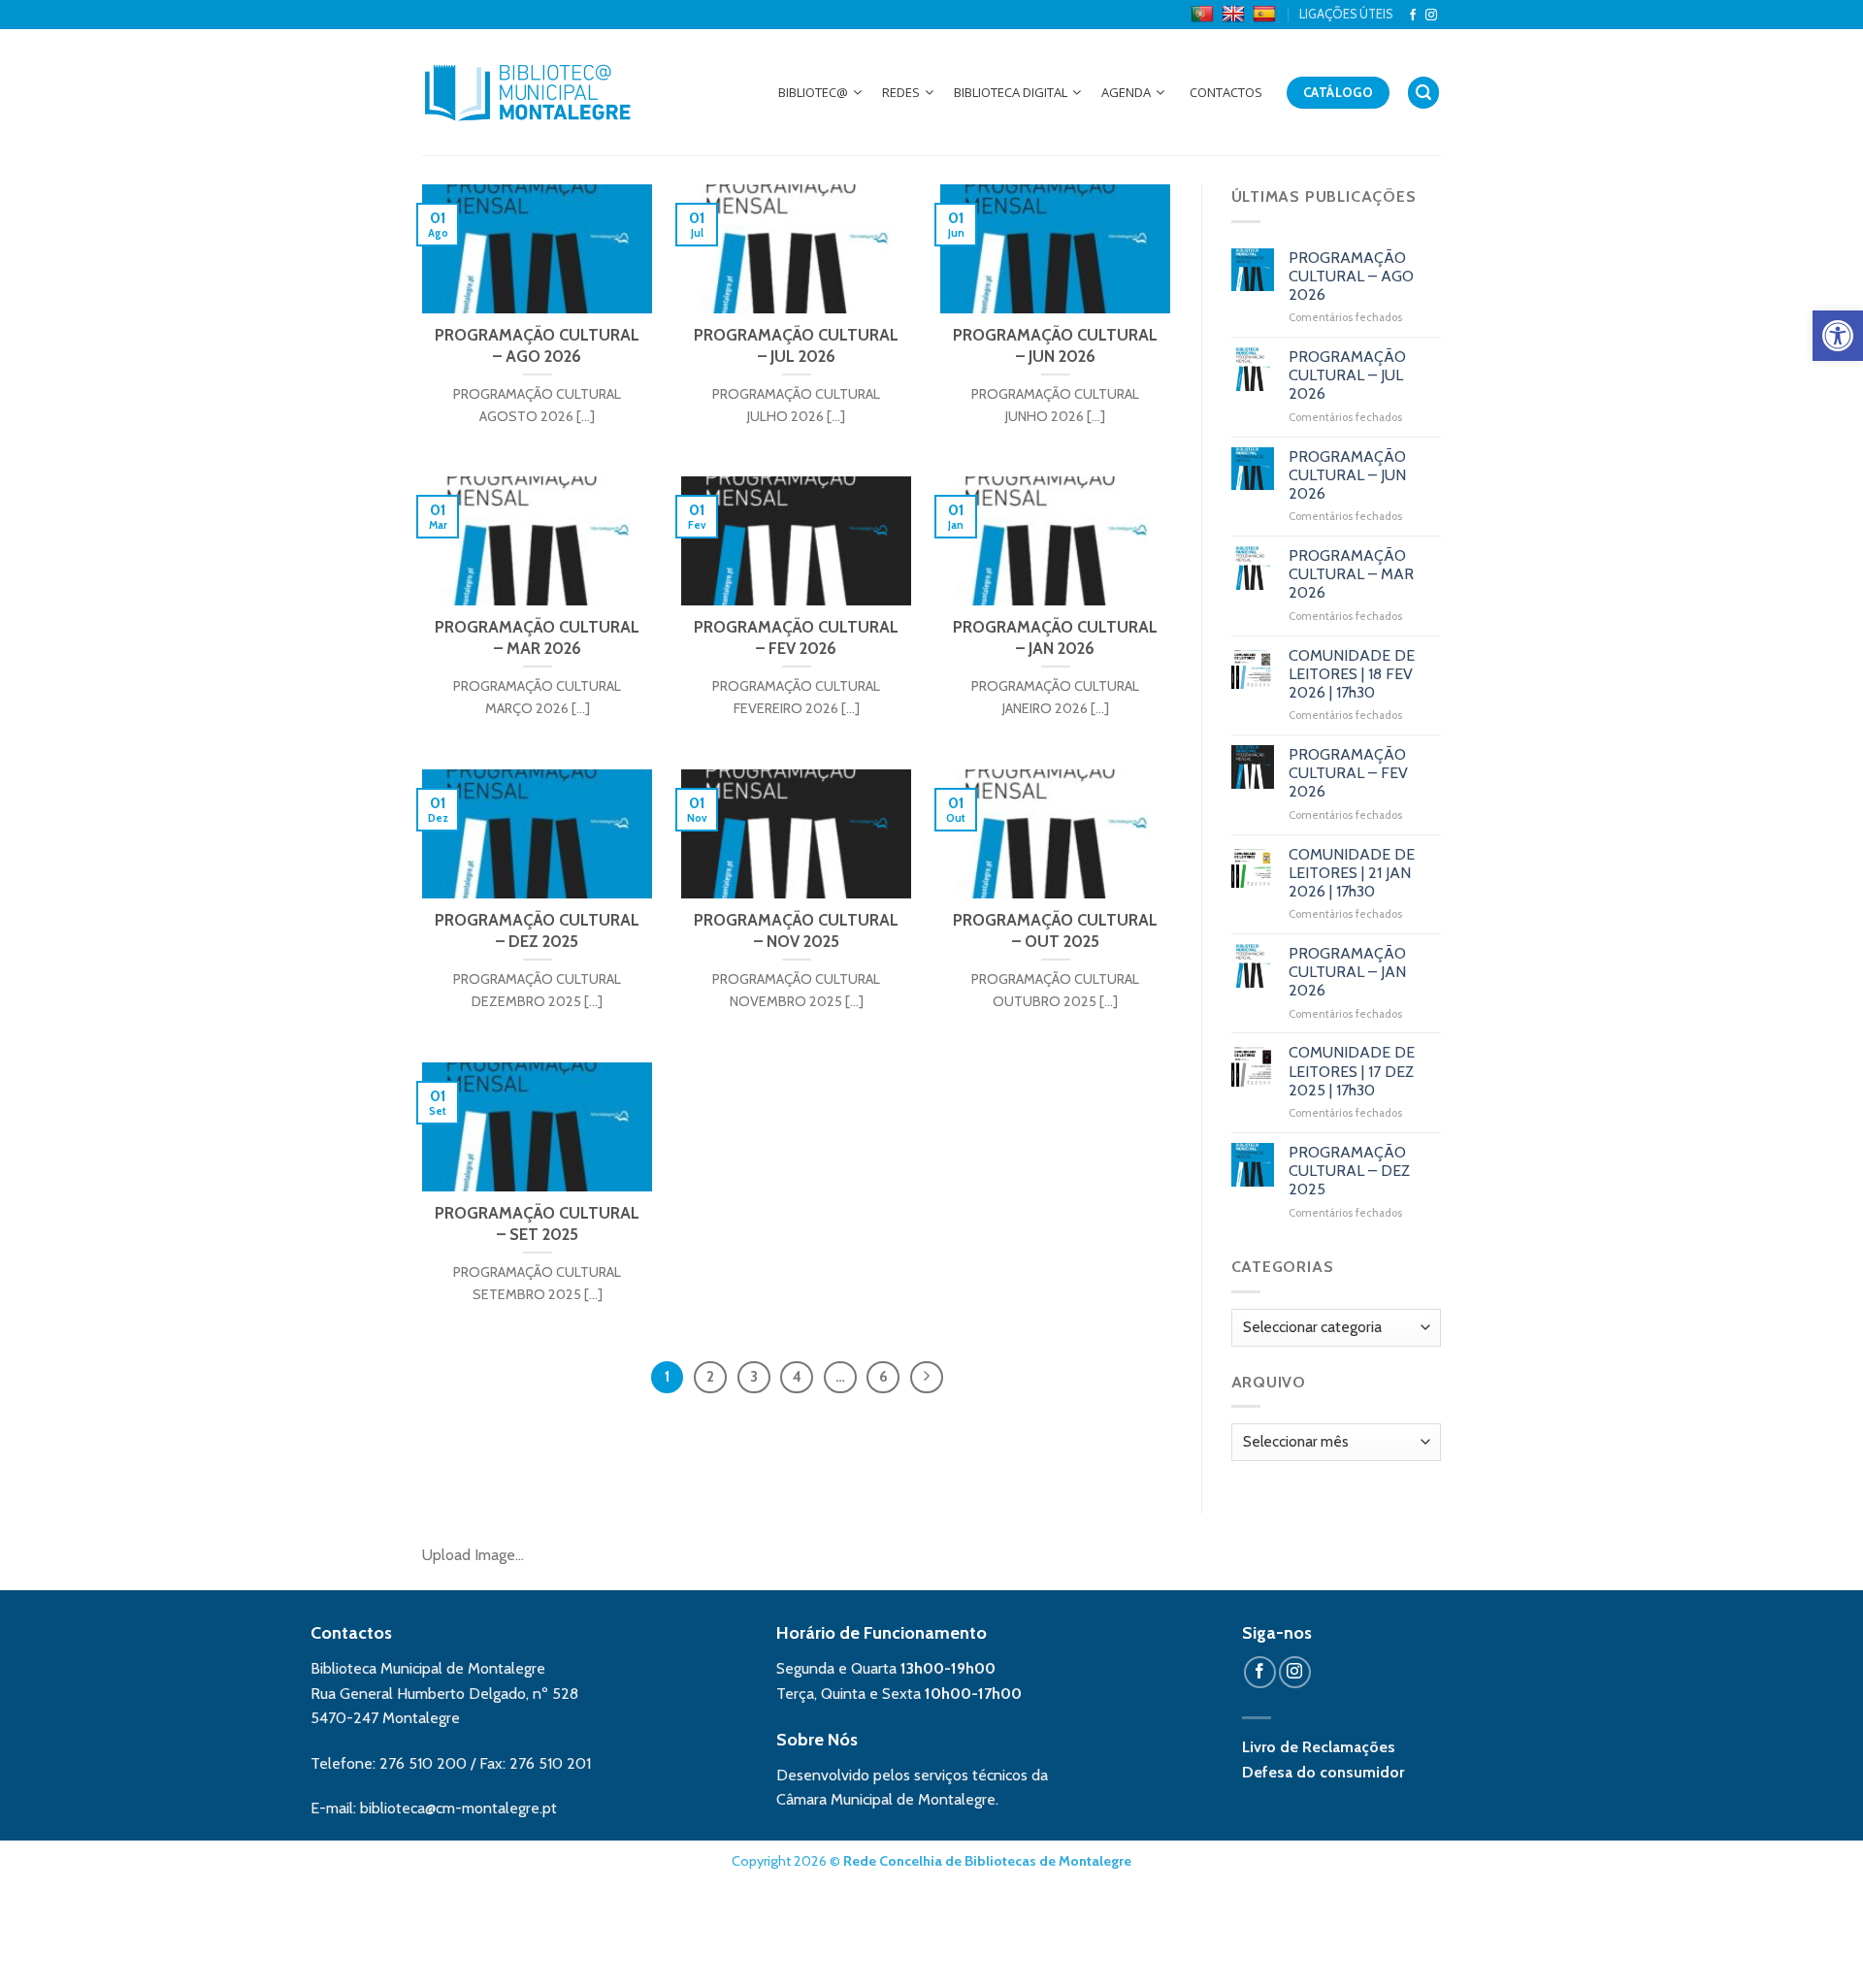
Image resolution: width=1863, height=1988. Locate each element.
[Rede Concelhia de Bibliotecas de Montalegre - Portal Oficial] (528, 92)
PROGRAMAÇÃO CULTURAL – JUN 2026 (1347, 475)
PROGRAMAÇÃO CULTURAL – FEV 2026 (1348, 773)
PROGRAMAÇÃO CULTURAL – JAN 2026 (1347, 972)
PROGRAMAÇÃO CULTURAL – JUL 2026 (1347, 375)
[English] (1236, 15)
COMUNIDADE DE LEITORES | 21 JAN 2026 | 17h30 (1352, 873)
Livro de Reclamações (1319, 1747)
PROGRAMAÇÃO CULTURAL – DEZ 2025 (1349, 1171)
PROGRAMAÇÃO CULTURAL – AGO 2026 (1351, 276)
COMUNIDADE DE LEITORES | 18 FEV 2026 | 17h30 (1352, 674)
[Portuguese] (1205, 15)
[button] (1838, 336)
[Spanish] (1267, 15)
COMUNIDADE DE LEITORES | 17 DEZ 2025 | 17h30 (1352, 1071)
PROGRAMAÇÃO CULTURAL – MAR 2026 (1351, 574)
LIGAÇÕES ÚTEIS (1346, 14)
